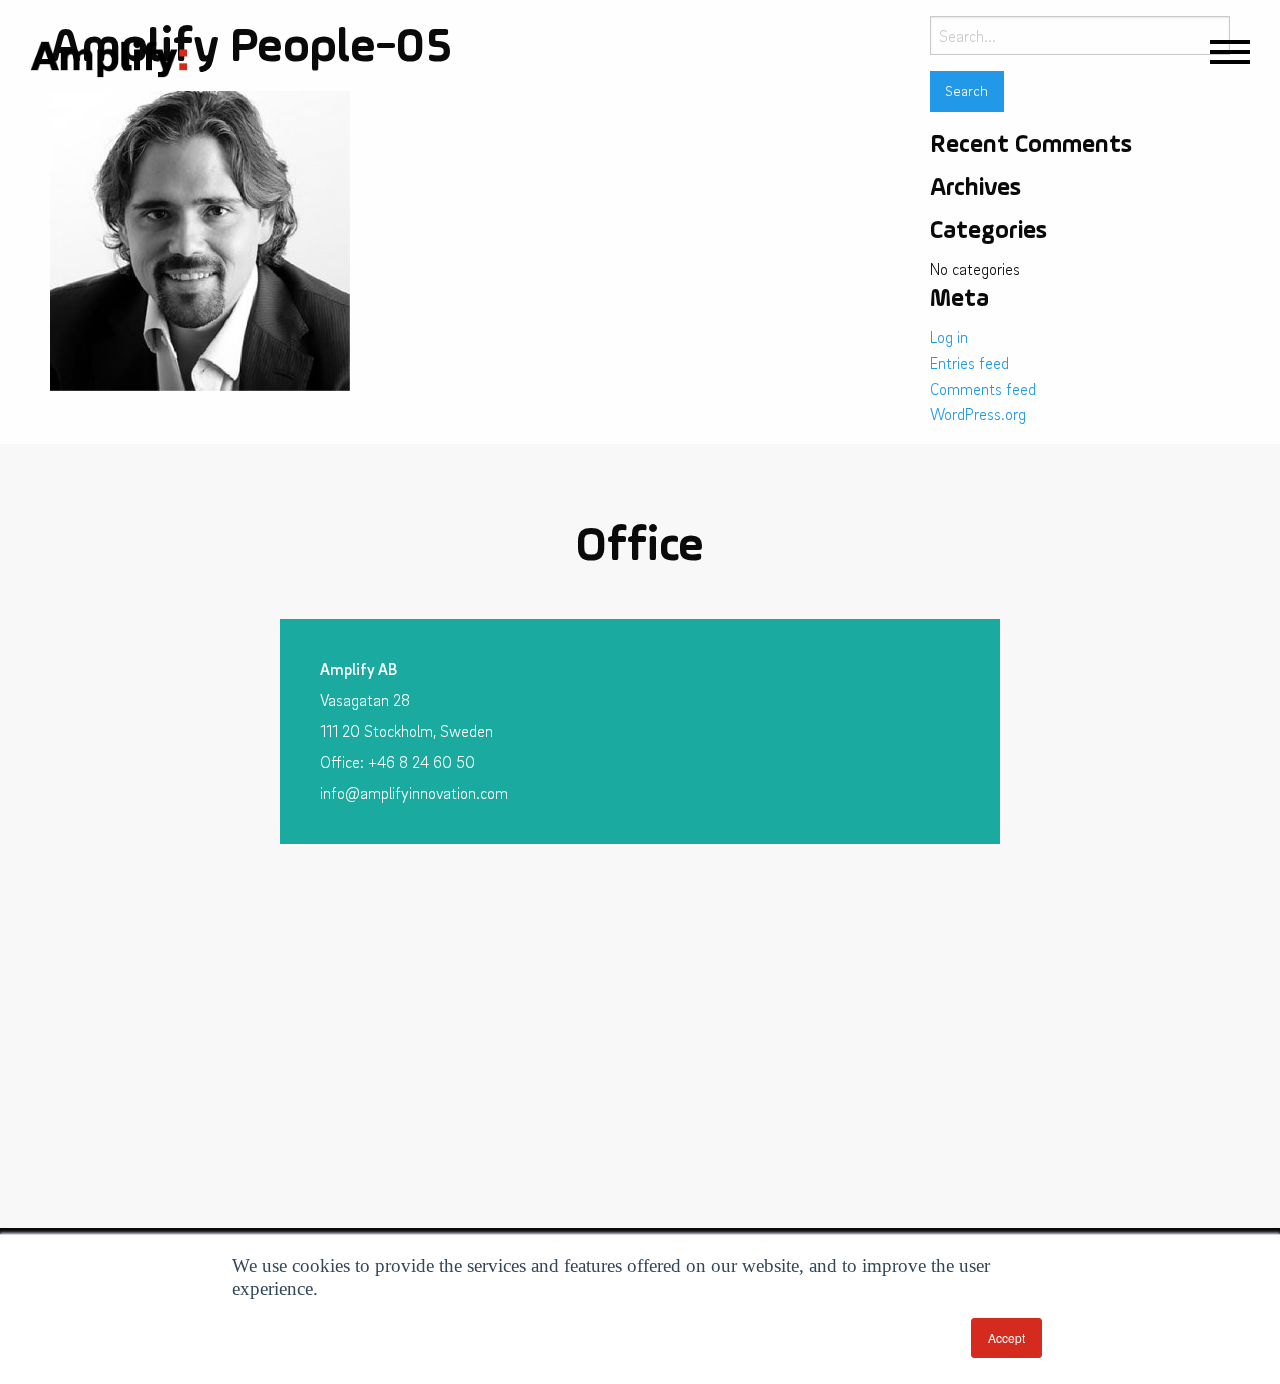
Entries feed (969, 363)
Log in (949, 337)
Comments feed (983, 389)
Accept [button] (1006, 1337)
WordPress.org (978, 414)
